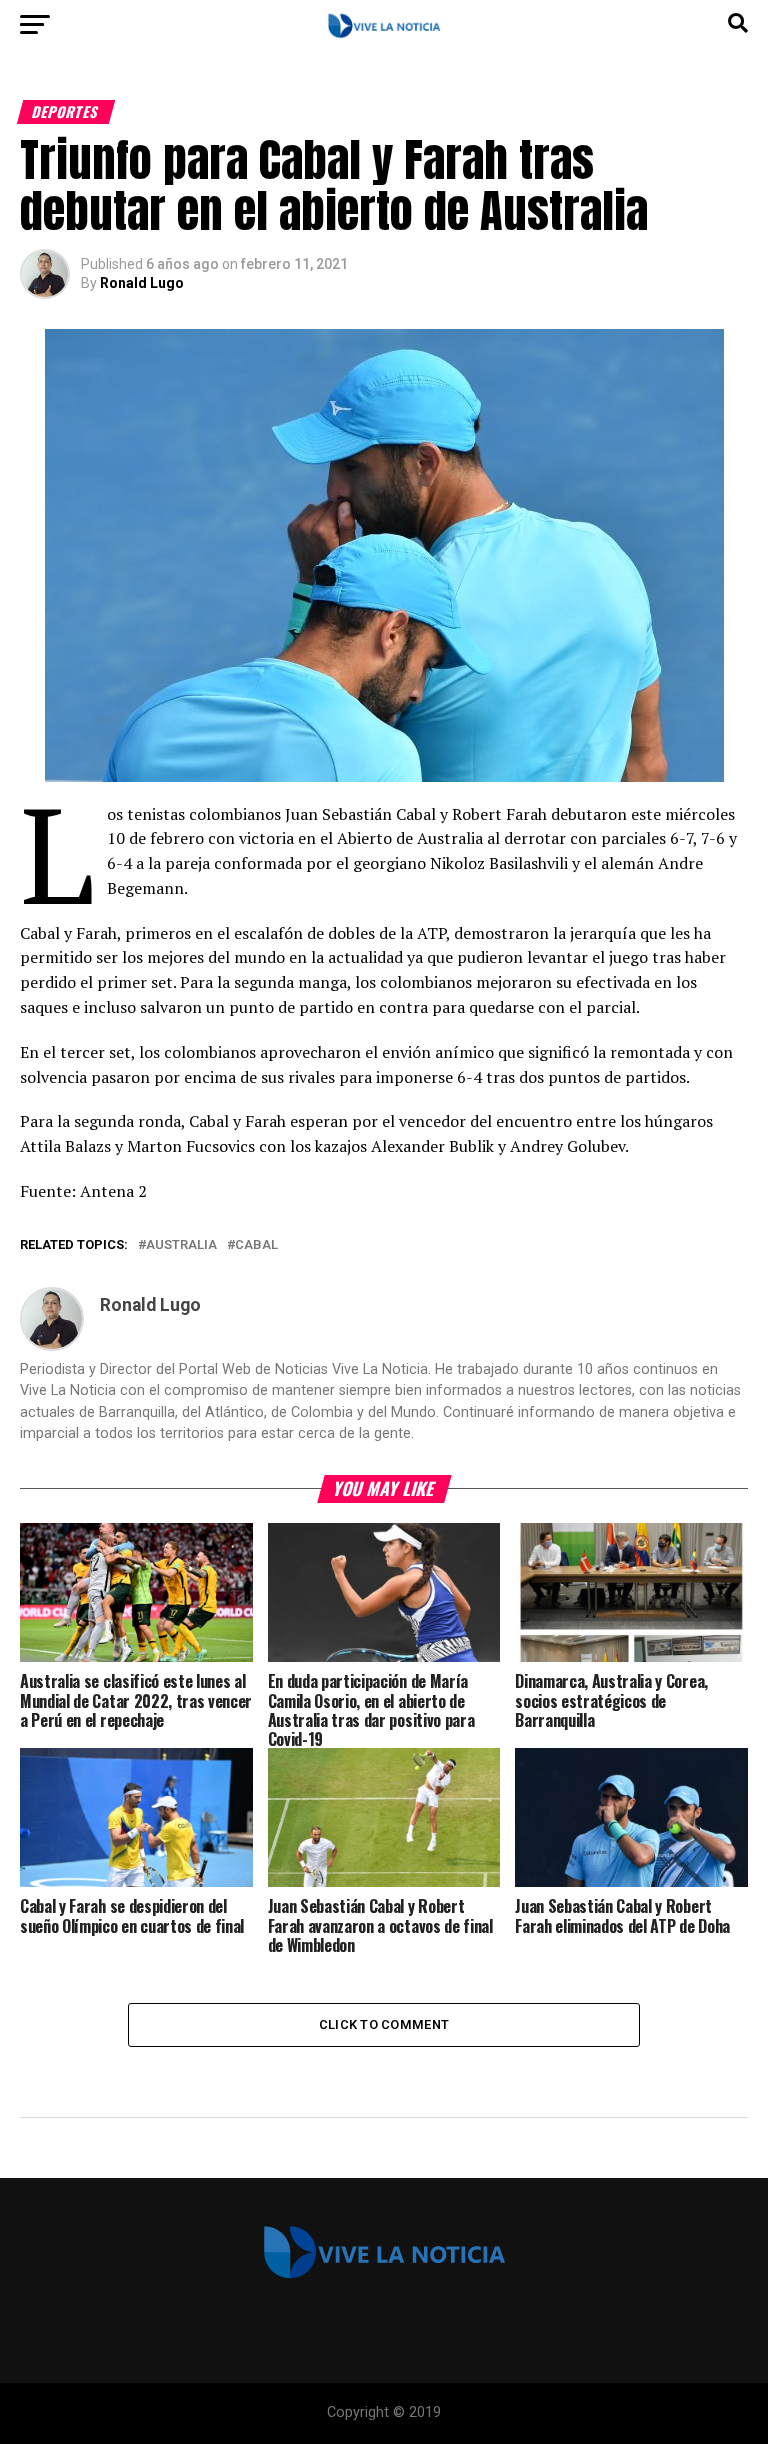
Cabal (256, 1245)
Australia (181, 1245)
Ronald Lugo (142, 283)
